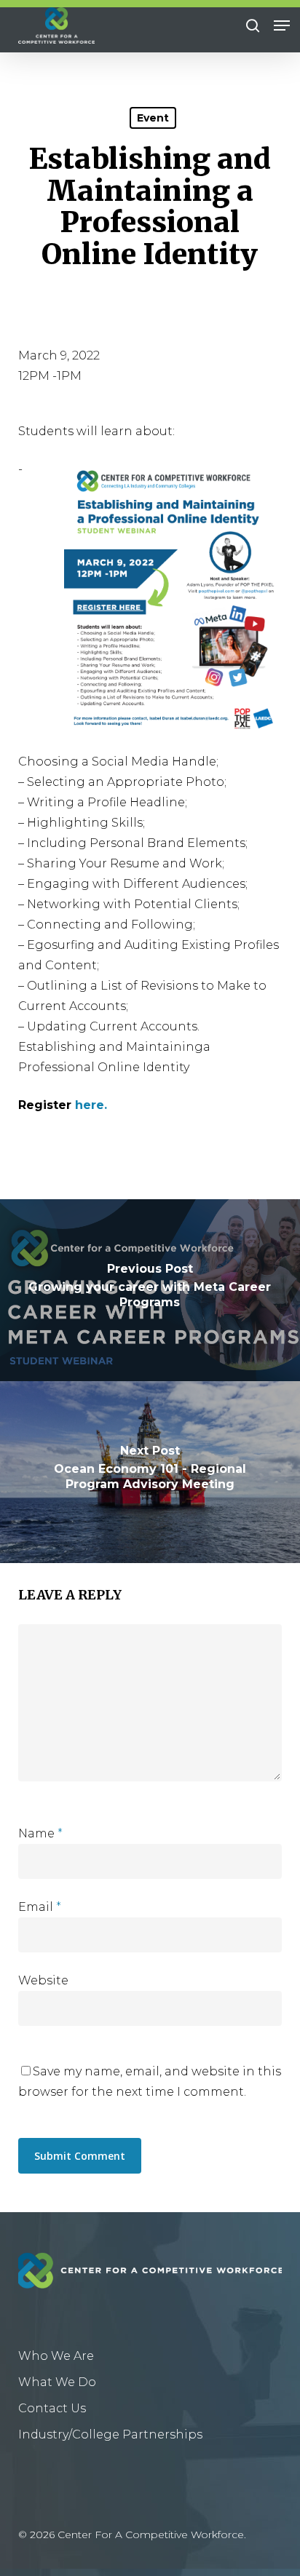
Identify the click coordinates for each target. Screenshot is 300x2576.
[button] (282, 25)
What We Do (57, 2382)
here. (91, 1105)
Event (153, 118)
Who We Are (56, 2356)
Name (40, 1833)
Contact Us (52, 2408)
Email (40, 1907)
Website (43, 1980)
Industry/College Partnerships (110, 2434)
